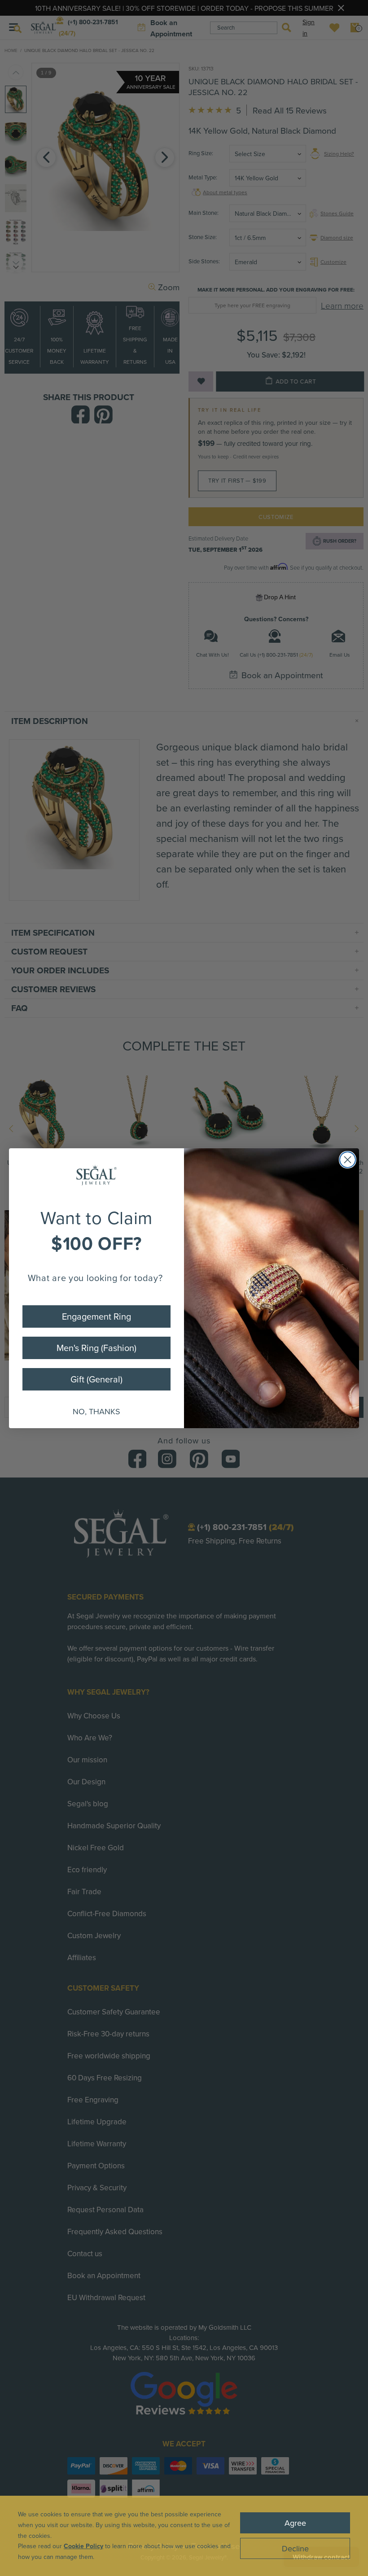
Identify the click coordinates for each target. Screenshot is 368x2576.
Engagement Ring (96, 1316)
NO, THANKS (96, 1411)
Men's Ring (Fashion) (96, 1348)
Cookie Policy (83, 2546)
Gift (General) (96, 1379)
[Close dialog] (348, 1160)
